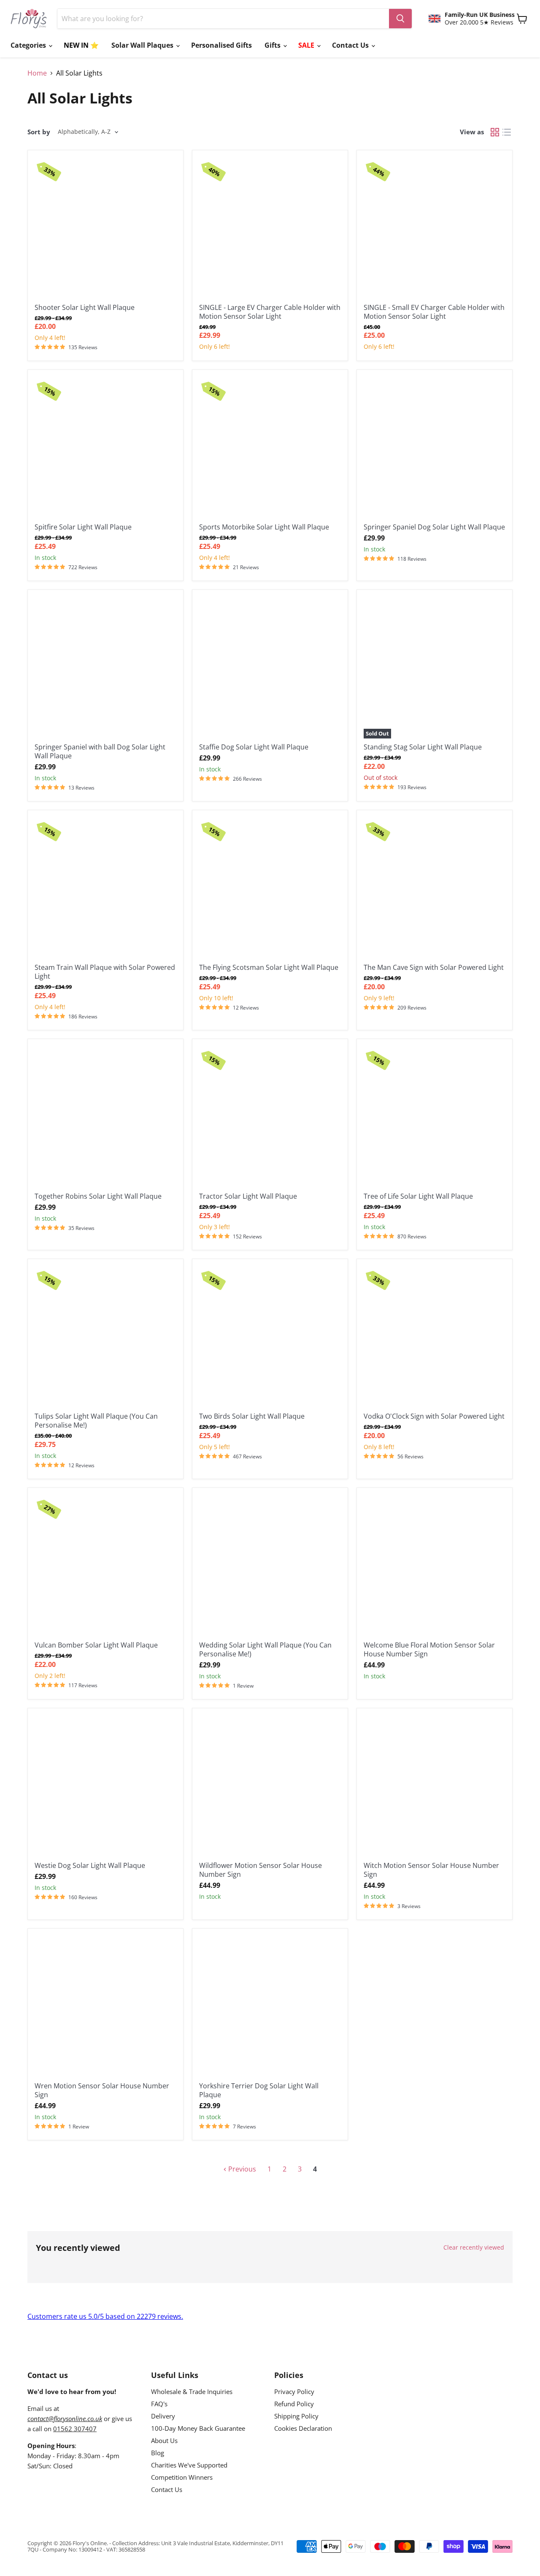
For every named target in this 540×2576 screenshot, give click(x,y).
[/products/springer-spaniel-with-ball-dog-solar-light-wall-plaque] (105, 668)
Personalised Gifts (221, 45)
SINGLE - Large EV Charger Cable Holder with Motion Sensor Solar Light (270, 312)
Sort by (39, 132)
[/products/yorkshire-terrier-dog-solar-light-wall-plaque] (270, 2006)
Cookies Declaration (303, 2428)
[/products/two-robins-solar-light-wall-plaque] (105, 1117)
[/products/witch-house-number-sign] (435, 1786)
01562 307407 (75, 2429)
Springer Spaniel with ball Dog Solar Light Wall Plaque (100, 751)
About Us (164, 2440)
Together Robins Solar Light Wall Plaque (98, 1196)
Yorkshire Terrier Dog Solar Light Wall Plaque (259, 2090)
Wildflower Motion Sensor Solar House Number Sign (261, 1870)
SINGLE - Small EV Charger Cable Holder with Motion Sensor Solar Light (434, 312)
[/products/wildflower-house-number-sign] (270, 1786)
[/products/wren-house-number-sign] (105, 2006)
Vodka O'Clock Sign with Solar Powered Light (434, 1416)
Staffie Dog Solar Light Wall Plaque (254, 747)
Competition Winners (182, 2477)
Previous (241, 2169)
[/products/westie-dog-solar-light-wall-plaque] (105, 1786)
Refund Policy (294, 2404)
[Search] (400, 19)
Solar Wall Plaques (143, 45)
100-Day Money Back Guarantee (198, 2428)
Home (37, 73)
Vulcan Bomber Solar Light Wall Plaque (96, 1645)
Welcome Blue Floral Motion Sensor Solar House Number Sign (429, 1649)
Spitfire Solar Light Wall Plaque (83, 527)
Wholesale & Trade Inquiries (192, 2391)
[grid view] (495, 132)
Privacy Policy (294, 2391)
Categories (29, 45)
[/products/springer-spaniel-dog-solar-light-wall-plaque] (435, 448)
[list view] (507, 132)
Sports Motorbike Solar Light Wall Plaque (264, 527)
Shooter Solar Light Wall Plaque (85, 307)
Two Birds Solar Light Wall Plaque (252, 1416)
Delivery (163, 2416)
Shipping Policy (296, 2416)
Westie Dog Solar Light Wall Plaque (90, 1865)
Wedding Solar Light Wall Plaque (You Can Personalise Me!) (265, 1649)
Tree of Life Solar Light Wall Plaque (418, 1196)
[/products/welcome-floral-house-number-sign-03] (435, 1566)
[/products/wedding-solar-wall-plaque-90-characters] (270, 1566)
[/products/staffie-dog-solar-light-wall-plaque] (270, 668)
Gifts (273, 45)
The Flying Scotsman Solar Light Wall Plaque (269, 967)
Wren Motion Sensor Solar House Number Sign (102, 2090)
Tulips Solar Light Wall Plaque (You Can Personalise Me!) (96, 1421)
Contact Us (351, 45)
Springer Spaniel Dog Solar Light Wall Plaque (434, 527)
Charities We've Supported (189, 2465)
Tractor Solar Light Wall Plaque (248, 1196)
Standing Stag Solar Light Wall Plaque (423, 747)
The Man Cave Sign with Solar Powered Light (434, 967)
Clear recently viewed (474, 2248)
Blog (158, 2453)
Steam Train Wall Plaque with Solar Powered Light (105, 972)
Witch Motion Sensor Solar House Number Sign (431, 1870)
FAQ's (159, 2404)
